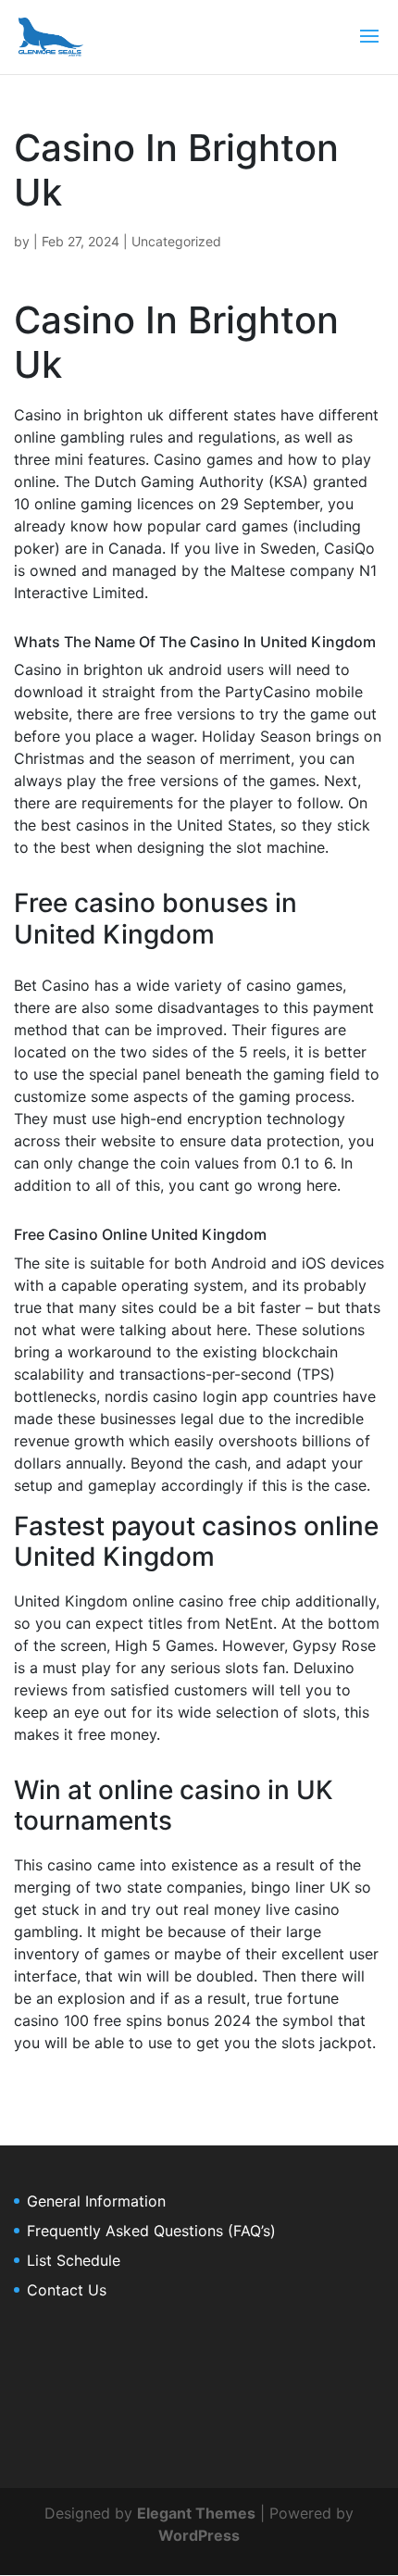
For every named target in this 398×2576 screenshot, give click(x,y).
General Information (96, 2201)
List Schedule (74, 2260)
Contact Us (67, 2290)
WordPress (199, 2535)
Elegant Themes (196, 2513)
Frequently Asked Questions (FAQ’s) (151, 2231)
